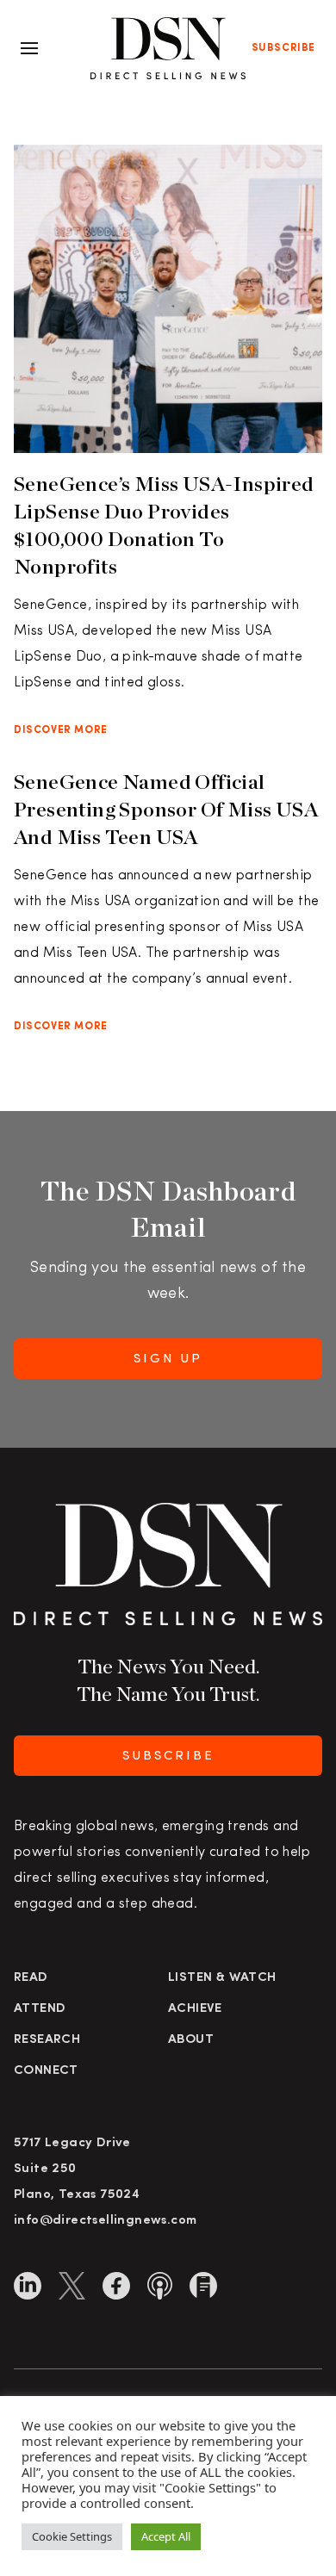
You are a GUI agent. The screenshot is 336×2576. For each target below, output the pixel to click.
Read (31, 1978)
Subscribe (283, 48)
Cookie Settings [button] (72, 2536)
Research (47, 2040)
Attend (40, 2009)
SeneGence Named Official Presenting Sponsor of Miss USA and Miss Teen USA (166, 809)
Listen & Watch (222, 1978)
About (191, 2040)
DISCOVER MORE (61, 730)
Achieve (195, 2009)
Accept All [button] (166, 2536)
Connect (46, 2071)
